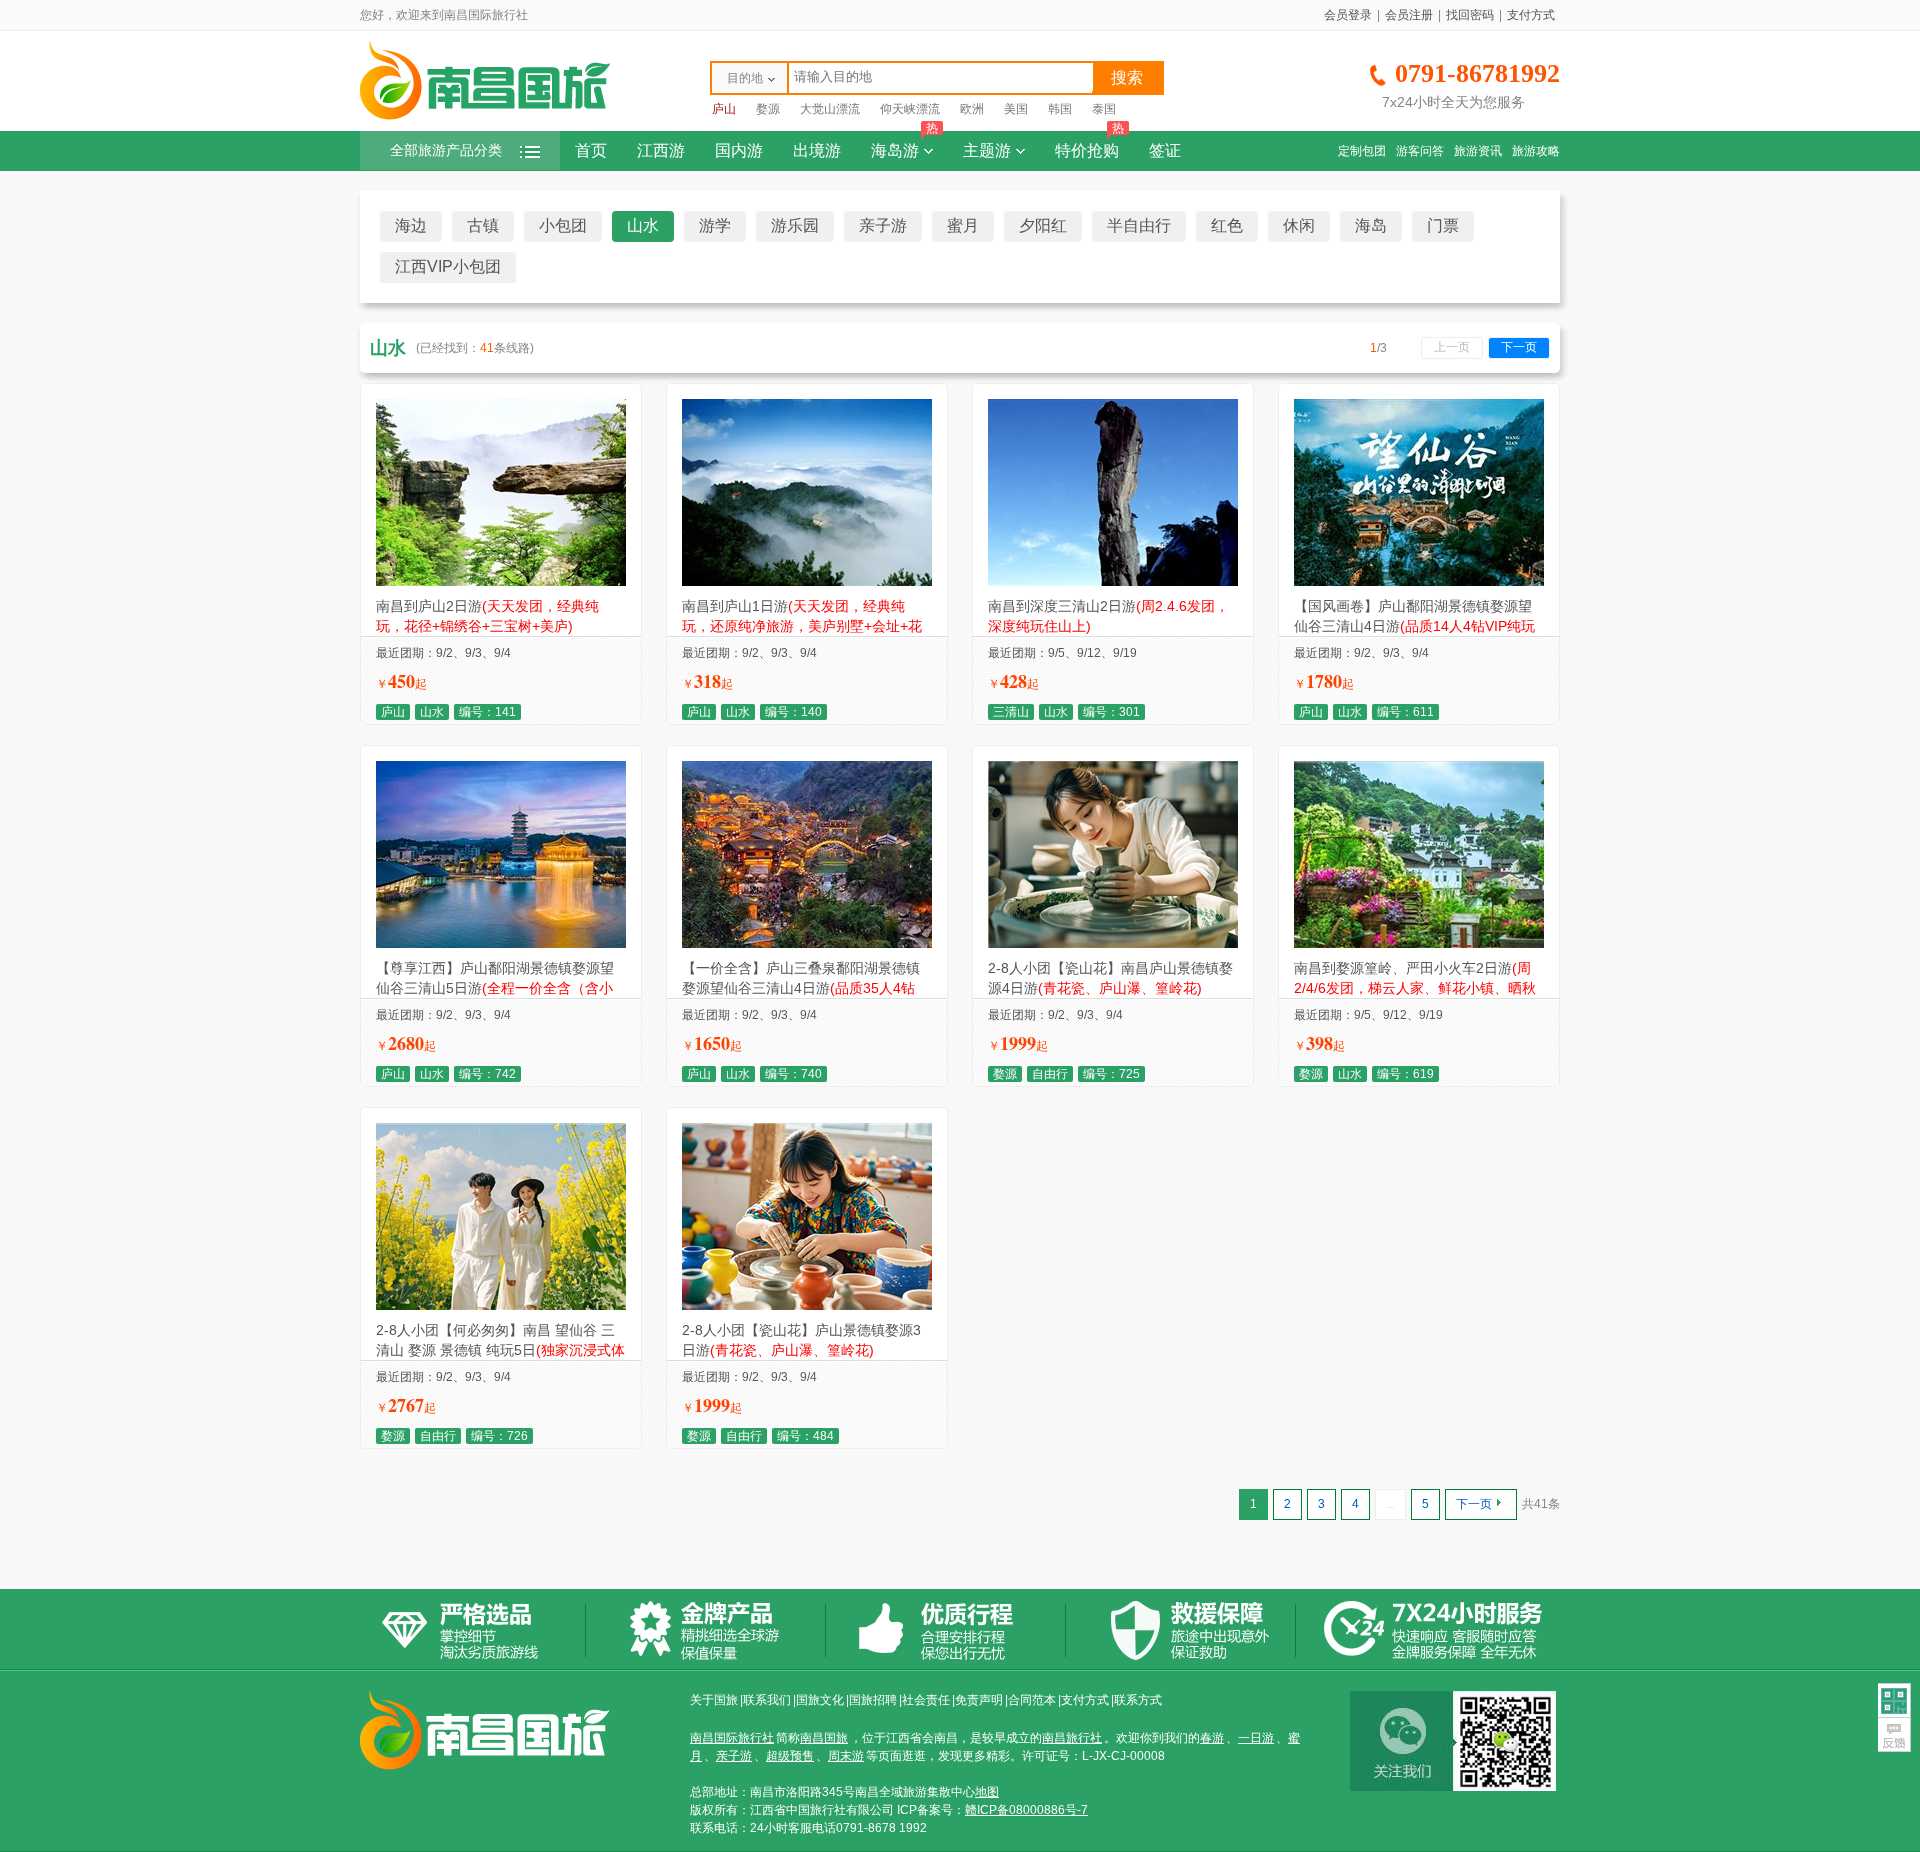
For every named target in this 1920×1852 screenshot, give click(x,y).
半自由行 (1139, 225)
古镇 (483, 225)
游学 (715, 225)
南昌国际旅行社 (732, 1738)
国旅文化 (820, 1700)
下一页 (1519, 347)
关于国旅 (714, 1700)
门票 (1443, 225)
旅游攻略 (1536, 151)
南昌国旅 (824, 1738)
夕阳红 (1043, 225)
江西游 (661, 150)
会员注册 (1409, 15)
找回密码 (1470, 15)
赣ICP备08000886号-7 (1026, 1810)
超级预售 (790, 1756)
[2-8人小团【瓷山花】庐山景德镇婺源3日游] (807, 1306)
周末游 (846, 1756)
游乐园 (795, 225)
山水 (643, 225)
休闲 (1299, 225)
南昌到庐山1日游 (802, 626)
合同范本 (1032, 1700)
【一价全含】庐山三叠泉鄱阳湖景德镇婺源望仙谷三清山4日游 (801, 988)
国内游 (739, 150)
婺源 (768, 109)
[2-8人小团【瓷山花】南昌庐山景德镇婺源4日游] (1113, 944)
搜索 (1127, 77)
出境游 (817, 150)
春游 (1212, 1738)
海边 (411, 225)
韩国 (1060, 109)
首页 (591, 150)
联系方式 (1138, 1700)
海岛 (1371, 225)
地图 (987, 1792)
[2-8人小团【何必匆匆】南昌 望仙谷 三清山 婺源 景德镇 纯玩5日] (501, 1306)
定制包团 (1362, 151)
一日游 (1256, 1738)
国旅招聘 (873, 1700)
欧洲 (972, 109)
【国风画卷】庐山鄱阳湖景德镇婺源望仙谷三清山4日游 (1414, 626)
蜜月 (963, 225)
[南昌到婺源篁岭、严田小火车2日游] (1419, 944)
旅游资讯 (1478, 151)
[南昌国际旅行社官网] (485, 117)
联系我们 (767, 1700)
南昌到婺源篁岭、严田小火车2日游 (1415, 988)
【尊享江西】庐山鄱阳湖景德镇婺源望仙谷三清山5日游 (495, 988)
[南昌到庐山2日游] (501, 582)
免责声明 (979, 1700)
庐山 (724, 109)
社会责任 (926, 1700)
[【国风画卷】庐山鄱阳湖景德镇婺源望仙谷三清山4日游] (1419, 582)
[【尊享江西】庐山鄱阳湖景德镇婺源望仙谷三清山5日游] (501, 944)
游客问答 (1420, 151)
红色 (1227, 225)
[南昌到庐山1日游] (807, 582)
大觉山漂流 (830, 109)
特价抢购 (1089, 145)
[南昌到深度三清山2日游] (1113, 582)
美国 (1016, 109)
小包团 (563, 225)
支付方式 (1531, 15)
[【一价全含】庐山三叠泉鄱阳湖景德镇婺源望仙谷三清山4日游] (807, 944)
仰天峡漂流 (910, 109)
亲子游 (883, 225)
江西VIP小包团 (448, 266)
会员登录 (1348, 15)
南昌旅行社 (1072, 1738)
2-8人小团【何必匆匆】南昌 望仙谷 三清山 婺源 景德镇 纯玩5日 (500, 1350)
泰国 (1104, 109)
